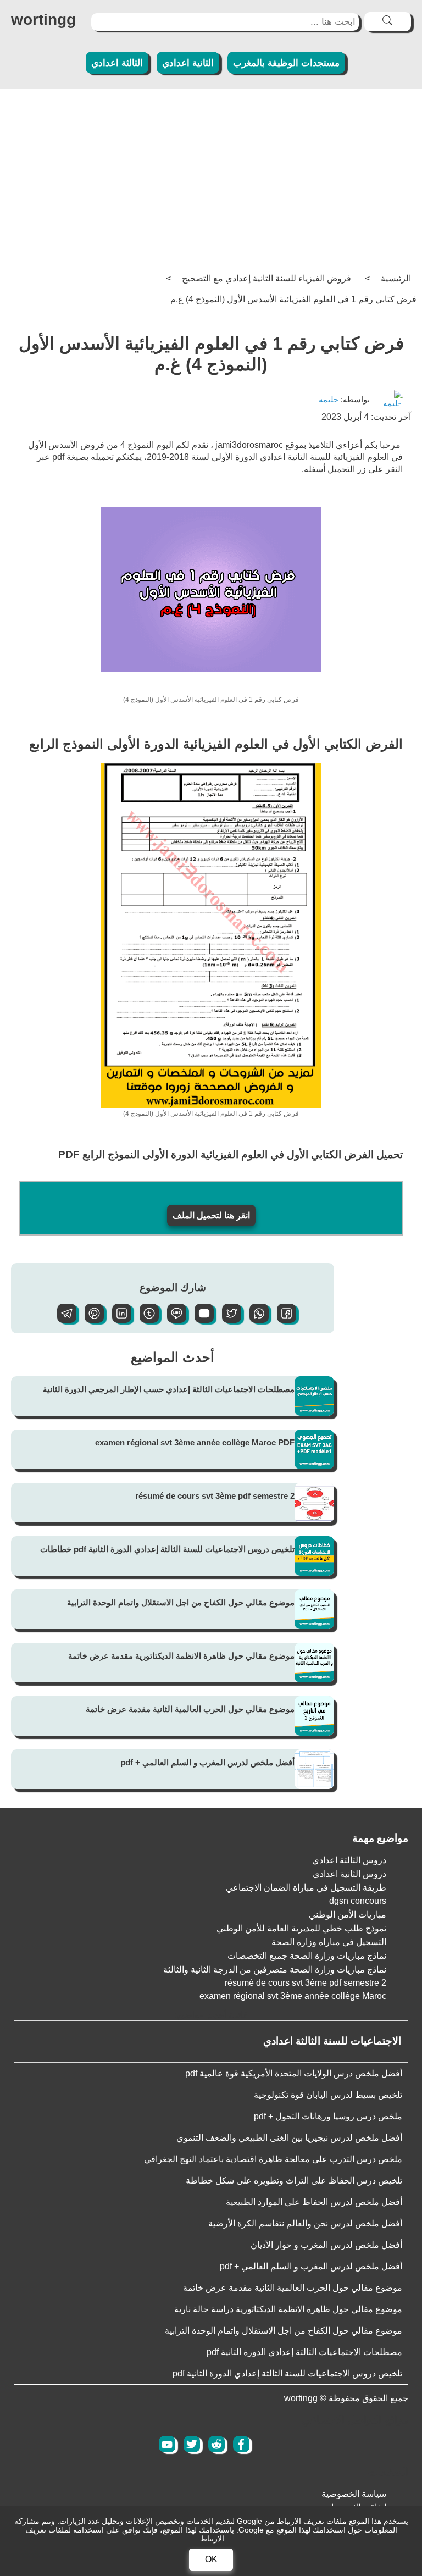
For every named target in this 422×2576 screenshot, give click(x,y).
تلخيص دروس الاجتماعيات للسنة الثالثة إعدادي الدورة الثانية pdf (287, 2373)
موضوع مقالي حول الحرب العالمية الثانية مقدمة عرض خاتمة (190, 1709)
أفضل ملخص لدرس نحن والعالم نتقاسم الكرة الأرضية (305, 2223)
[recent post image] (314, 1396)
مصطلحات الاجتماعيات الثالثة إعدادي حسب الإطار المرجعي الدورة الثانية (169, 1389)
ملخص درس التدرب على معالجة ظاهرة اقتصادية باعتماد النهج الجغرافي (273, 2159)
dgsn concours (358, 1901)
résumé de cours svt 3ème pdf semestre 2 (215, 1496)
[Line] (173, 1320)
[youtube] (167, 2444)
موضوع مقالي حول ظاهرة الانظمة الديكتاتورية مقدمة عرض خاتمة (181, 1656)
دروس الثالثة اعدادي (349, 1860)
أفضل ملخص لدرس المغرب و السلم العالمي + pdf (207, 1762)
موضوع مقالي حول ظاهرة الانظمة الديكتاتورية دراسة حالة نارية (288, 2309)
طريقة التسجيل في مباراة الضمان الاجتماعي (306, 1888)
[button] (282, 1320)
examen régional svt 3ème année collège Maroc (293, 1996)
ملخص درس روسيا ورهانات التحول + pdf (328, 2116)
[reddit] (216, 2444)
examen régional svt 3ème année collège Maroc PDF (195, 1442)
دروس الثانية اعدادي (349, 1874)
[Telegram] (63, 1320)
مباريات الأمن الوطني (348, 1915)
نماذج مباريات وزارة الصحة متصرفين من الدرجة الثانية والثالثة (275, 1970)
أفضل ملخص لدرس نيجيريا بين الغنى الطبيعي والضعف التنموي (289, 2138)
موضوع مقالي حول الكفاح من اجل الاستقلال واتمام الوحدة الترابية (181, 1602)
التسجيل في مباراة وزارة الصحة (329, 1942)
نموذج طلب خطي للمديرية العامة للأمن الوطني (301, 1928)
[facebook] (241, 2444)
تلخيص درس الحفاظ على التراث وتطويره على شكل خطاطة (294, 2181)
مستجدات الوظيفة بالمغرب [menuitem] (286, 63)
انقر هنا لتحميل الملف (211, 1215)
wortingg (43, 20)
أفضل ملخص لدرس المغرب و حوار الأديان (326, 2245)
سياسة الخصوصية (354, 2494)
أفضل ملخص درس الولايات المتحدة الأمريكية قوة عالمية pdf (294, 2073)
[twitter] (192, 2444)
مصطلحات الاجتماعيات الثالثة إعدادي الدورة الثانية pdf (304, 2352)
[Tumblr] (145, 1320)
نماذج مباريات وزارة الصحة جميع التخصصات (307, 1956)
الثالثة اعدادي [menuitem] (117, 63)
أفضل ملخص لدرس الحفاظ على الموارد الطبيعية (314, 2202)
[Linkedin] (118, 1320)
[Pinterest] (90, 1320)
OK (211, 2559)
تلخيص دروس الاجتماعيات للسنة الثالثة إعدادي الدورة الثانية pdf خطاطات (167, 1549)
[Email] (200, 1320)
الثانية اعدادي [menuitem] (188, 63)
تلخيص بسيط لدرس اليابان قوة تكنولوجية (328, 2095)
